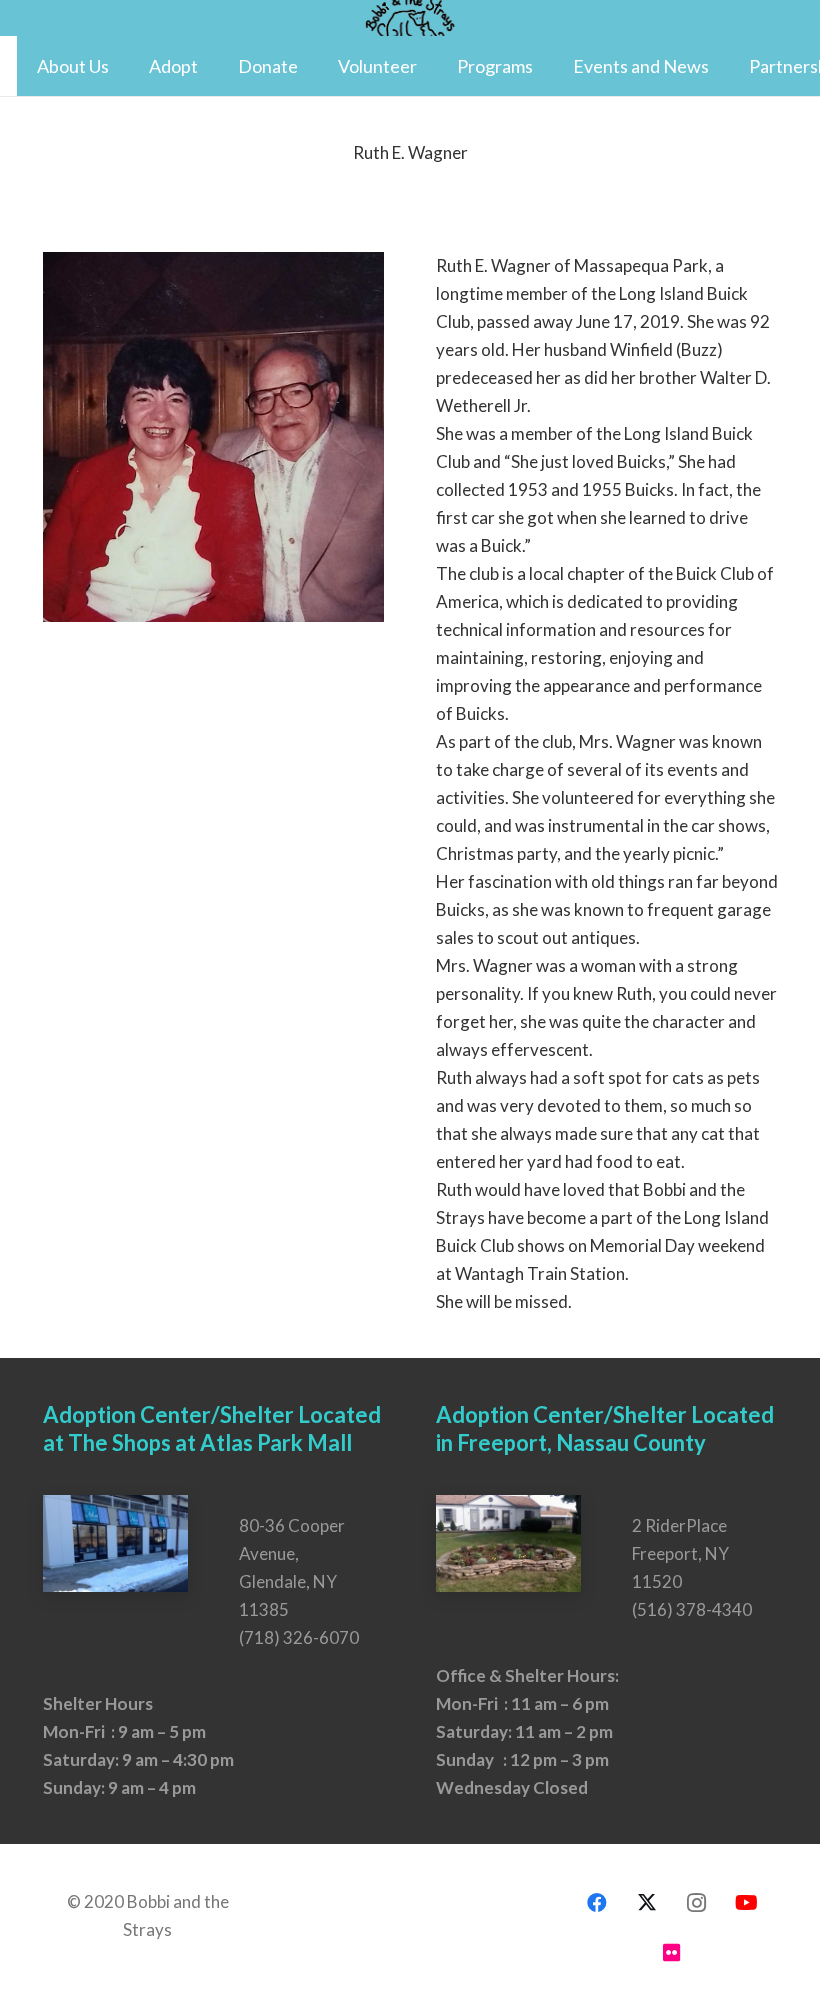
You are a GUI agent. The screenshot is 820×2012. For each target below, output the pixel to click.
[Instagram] (697, 1903)
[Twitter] (647, 1903)
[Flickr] (672, 1953)
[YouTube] (747, 1903)
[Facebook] (597, 1903)
